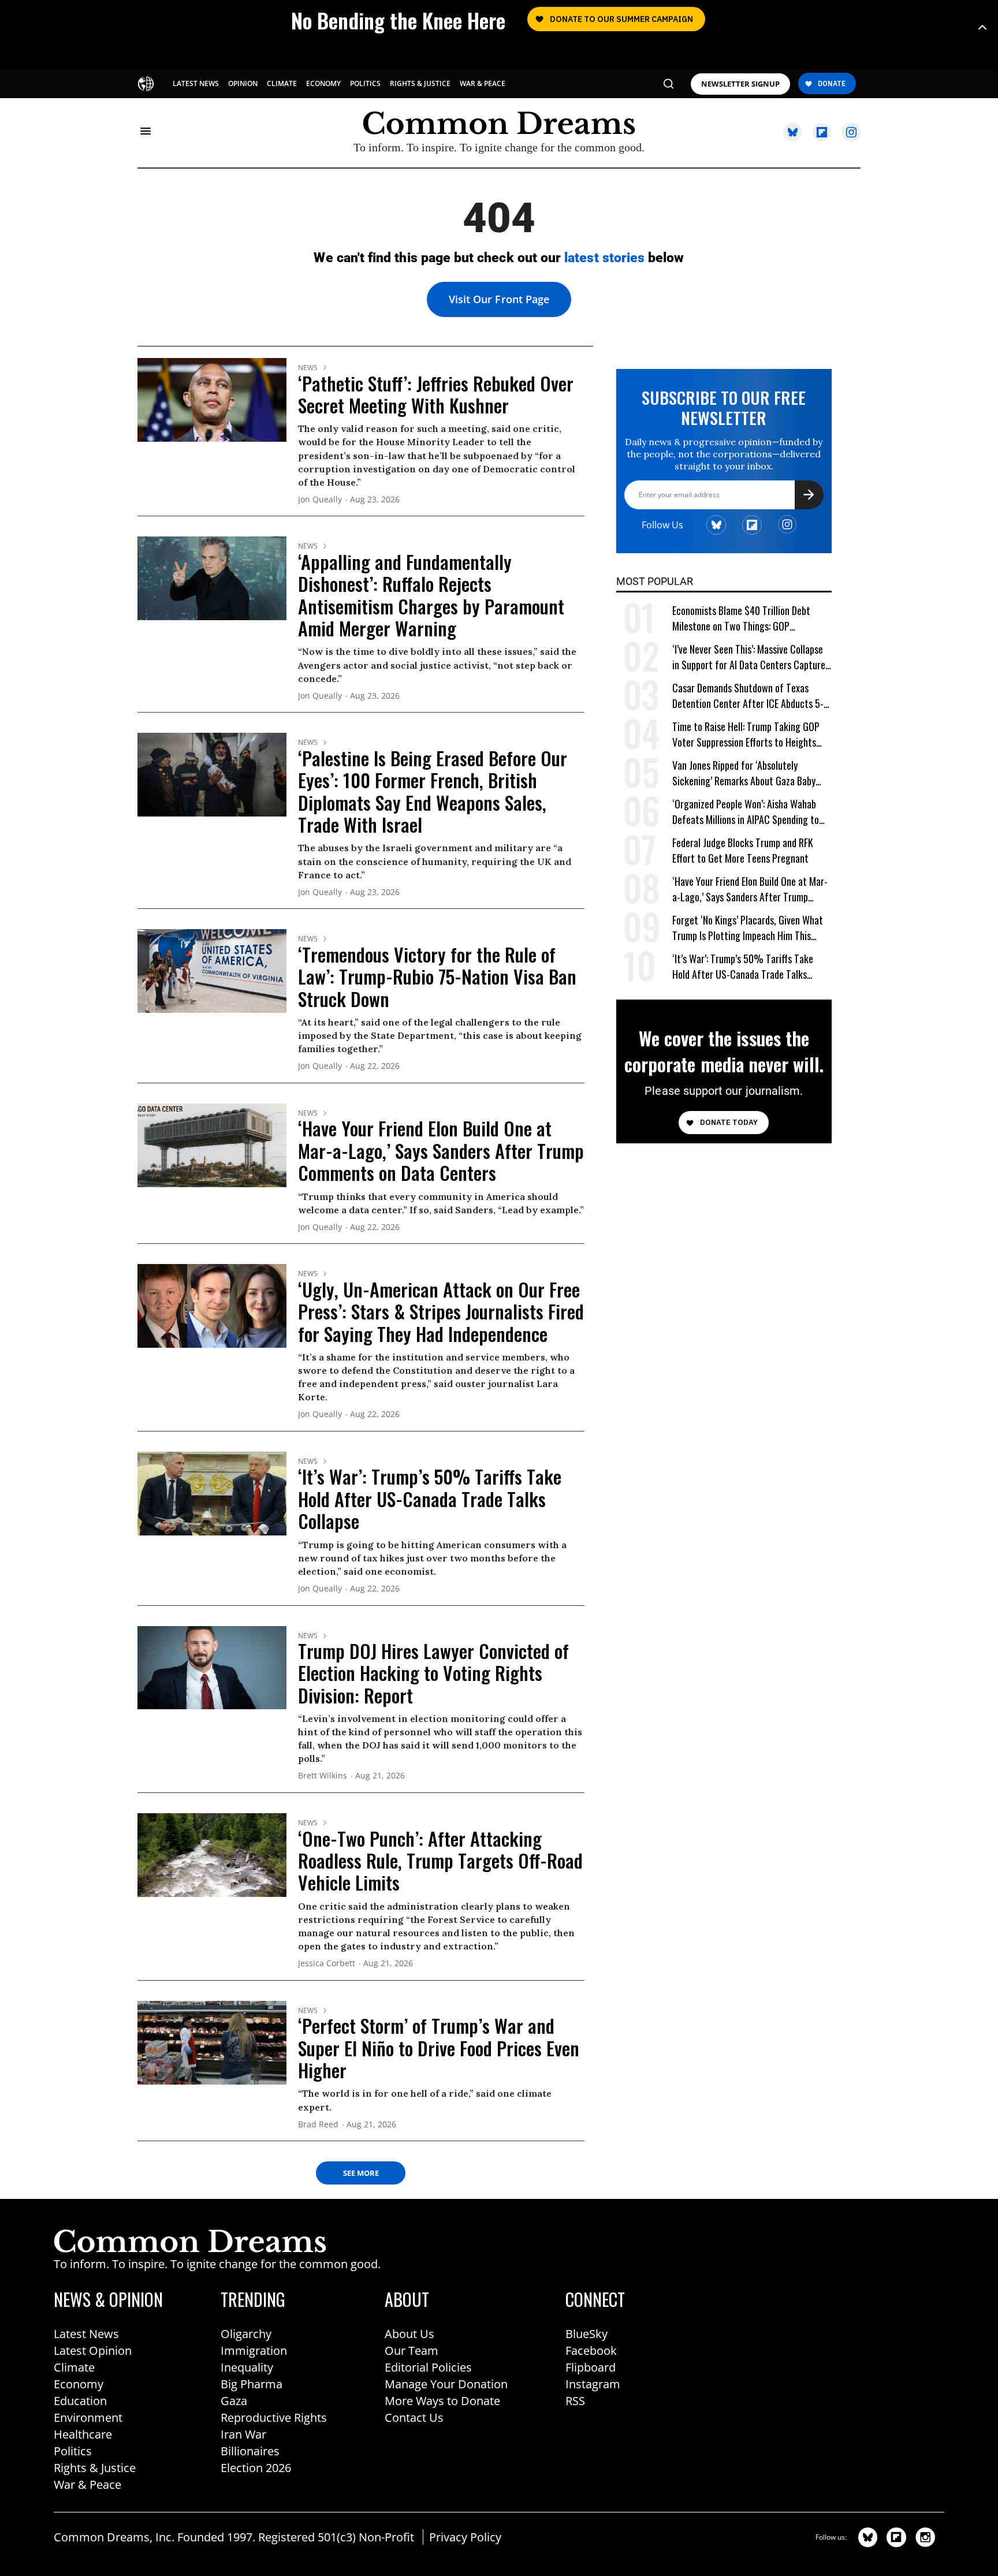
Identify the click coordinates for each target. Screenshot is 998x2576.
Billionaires (250, 2451)
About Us (409, 2334)
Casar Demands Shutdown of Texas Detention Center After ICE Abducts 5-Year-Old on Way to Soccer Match (748, 696)
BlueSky (586, 2334)
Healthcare (83, 2434)
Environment (88, 2417)
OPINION (243, 83)
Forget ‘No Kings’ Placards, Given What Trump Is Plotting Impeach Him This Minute (748, 928)
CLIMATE (282, 83)
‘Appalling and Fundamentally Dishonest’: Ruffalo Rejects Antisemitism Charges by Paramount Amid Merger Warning (431, 595)
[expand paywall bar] (982, 27)
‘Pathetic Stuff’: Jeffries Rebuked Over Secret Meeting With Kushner (436, 394)
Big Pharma (252, 2384)
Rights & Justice (95, 2468)
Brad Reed (318, 2125)
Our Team (412, 2351)
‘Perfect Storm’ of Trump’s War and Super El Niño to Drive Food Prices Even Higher (439, 2048)
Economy (79, 2384)
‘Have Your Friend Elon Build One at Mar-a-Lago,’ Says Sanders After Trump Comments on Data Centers (441, 1150)
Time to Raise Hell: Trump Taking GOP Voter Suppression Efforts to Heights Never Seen (746, 735)
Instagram (593, 2384)
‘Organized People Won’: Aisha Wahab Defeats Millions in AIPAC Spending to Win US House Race (746, 812)
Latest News (86, 2334)
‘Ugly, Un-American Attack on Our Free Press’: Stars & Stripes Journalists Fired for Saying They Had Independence (441, 1311)
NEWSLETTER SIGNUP (740, 84)
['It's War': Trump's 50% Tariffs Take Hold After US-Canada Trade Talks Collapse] (212, 1493)
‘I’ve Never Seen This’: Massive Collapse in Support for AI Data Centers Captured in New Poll (751, 657)
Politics (73, 2451)
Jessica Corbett (327, 1964)
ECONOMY (323, 83)
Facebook (591, 2351)
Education (80, 2401)
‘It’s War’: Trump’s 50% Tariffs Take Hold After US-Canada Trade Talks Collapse (430, 1498)
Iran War (243, 2434)
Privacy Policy (465, 2537)
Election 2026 (256, 2468)
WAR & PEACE (483, 83)
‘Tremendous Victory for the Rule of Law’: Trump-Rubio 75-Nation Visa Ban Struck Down (437, 976)
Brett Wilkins (323, 1776)
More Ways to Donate (442, 2401)
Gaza (234, 2401)
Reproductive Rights (274, 2417)
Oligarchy (246, 2334)
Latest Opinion (93, 2351)
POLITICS (365, 83)
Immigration (254, 2351)
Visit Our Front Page (499, 299)
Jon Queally (320, 500)
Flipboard (591, 2367)
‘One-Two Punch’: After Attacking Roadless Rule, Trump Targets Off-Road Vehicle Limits (440, 1861)
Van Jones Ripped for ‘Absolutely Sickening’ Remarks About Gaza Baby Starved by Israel (744, 773)
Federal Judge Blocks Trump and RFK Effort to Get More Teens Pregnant (743, 851)
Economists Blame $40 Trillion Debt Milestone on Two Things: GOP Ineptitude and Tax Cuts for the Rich (744, 619)
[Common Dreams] (147, 83)
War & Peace (87, 2484)
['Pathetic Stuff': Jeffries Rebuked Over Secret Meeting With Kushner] (212, 399)
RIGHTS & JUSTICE (420, 83)
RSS (575, 2401)
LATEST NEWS (196, 83)
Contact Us (414, 2417)
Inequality (247, 2367)
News (308, 368)
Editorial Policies (428, 2367)
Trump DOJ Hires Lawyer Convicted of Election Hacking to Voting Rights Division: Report (433, 1673)
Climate (74, 2367)
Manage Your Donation (446, 2384)
